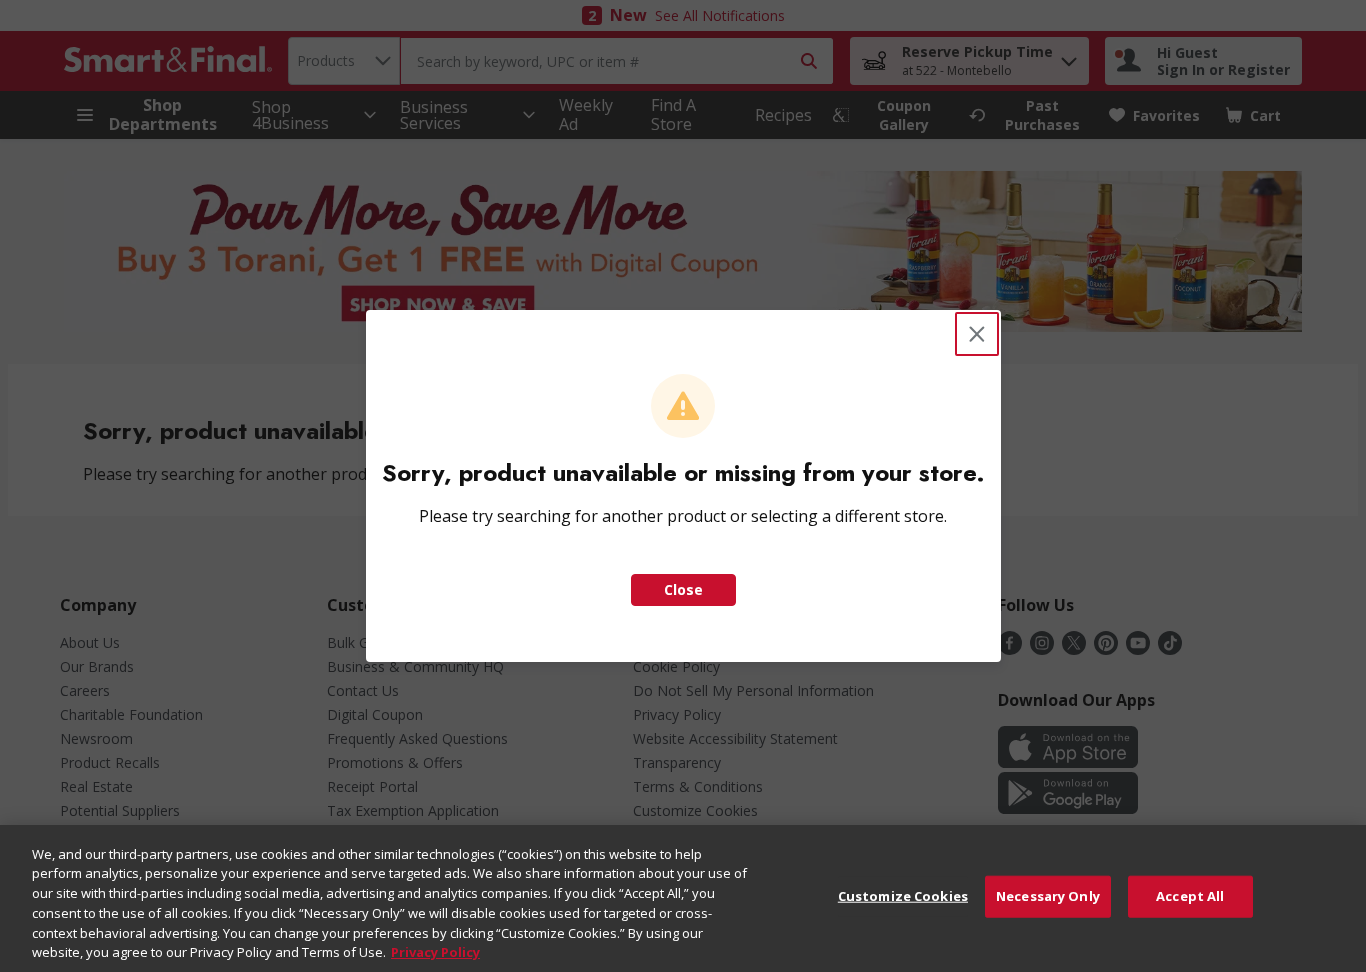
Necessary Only (1048, 896)
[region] (683, 898)
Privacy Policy (435, 951)
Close (683, 589)
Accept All (1190, 896)
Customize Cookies (903, 896)
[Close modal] (977, 334)
